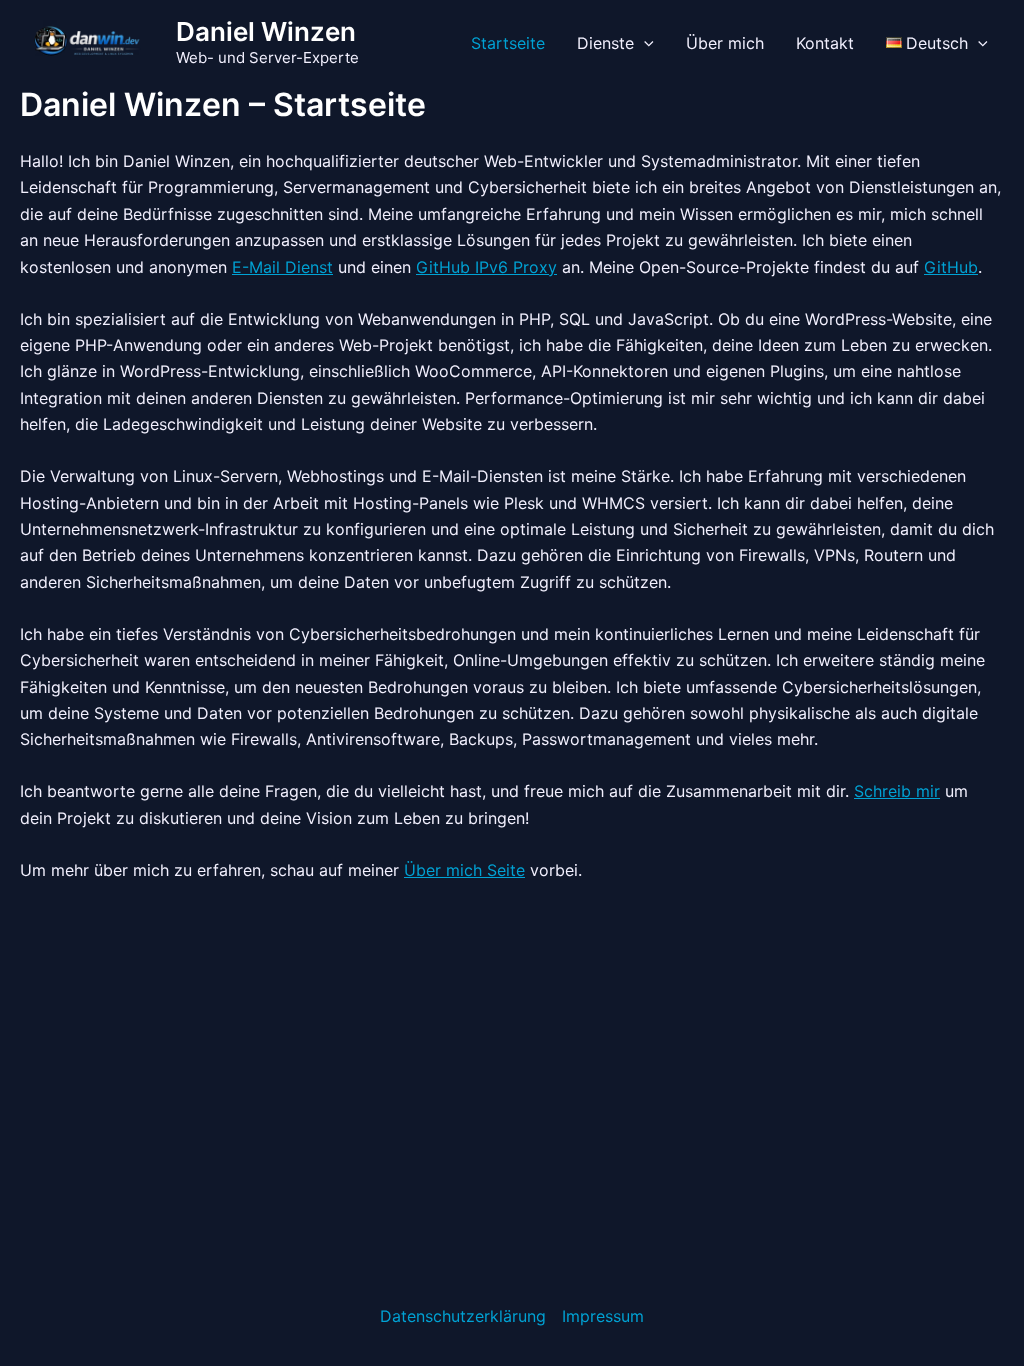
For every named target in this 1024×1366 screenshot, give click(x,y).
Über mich (725, 43)
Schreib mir (897, 791)
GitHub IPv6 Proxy (486, 267)
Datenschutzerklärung (463, 1316)
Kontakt (825, 43)
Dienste (605, 43)
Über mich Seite (464, 870)
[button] (644, 43)
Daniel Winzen (266, 31)
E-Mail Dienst (282, 267)
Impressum (603, 1316)
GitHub (951, 267)
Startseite (508, 43)
